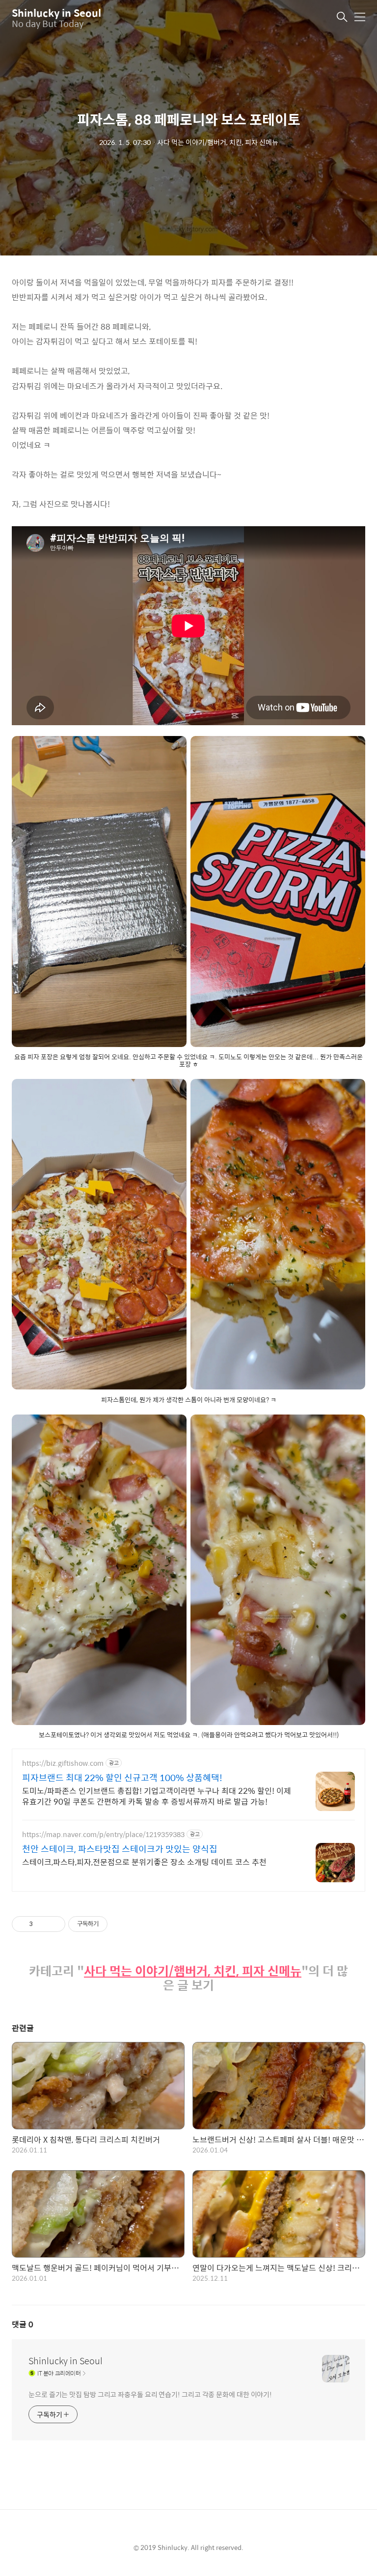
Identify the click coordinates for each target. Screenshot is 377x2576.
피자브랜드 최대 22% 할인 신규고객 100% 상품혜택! (122, 1778)
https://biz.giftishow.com (63, 1763)
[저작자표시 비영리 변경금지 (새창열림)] (121, 1924)
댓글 (23, 2324)
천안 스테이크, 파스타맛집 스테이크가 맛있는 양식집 (120, 1849)
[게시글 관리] (54, 1924)
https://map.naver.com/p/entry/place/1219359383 (103, 1834)
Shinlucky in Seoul (56, 13)
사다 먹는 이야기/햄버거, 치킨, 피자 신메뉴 (193, 1971)
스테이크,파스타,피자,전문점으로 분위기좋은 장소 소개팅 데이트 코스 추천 (144, 1862)
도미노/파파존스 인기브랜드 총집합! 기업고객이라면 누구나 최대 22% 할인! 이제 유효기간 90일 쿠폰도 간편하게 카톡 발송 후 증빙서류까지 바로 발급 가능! (157, 1796)
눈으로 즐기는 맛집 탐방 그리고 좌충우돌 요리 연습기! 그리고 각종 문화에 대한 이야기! (150, 2394)
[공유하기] (42, 1924)
